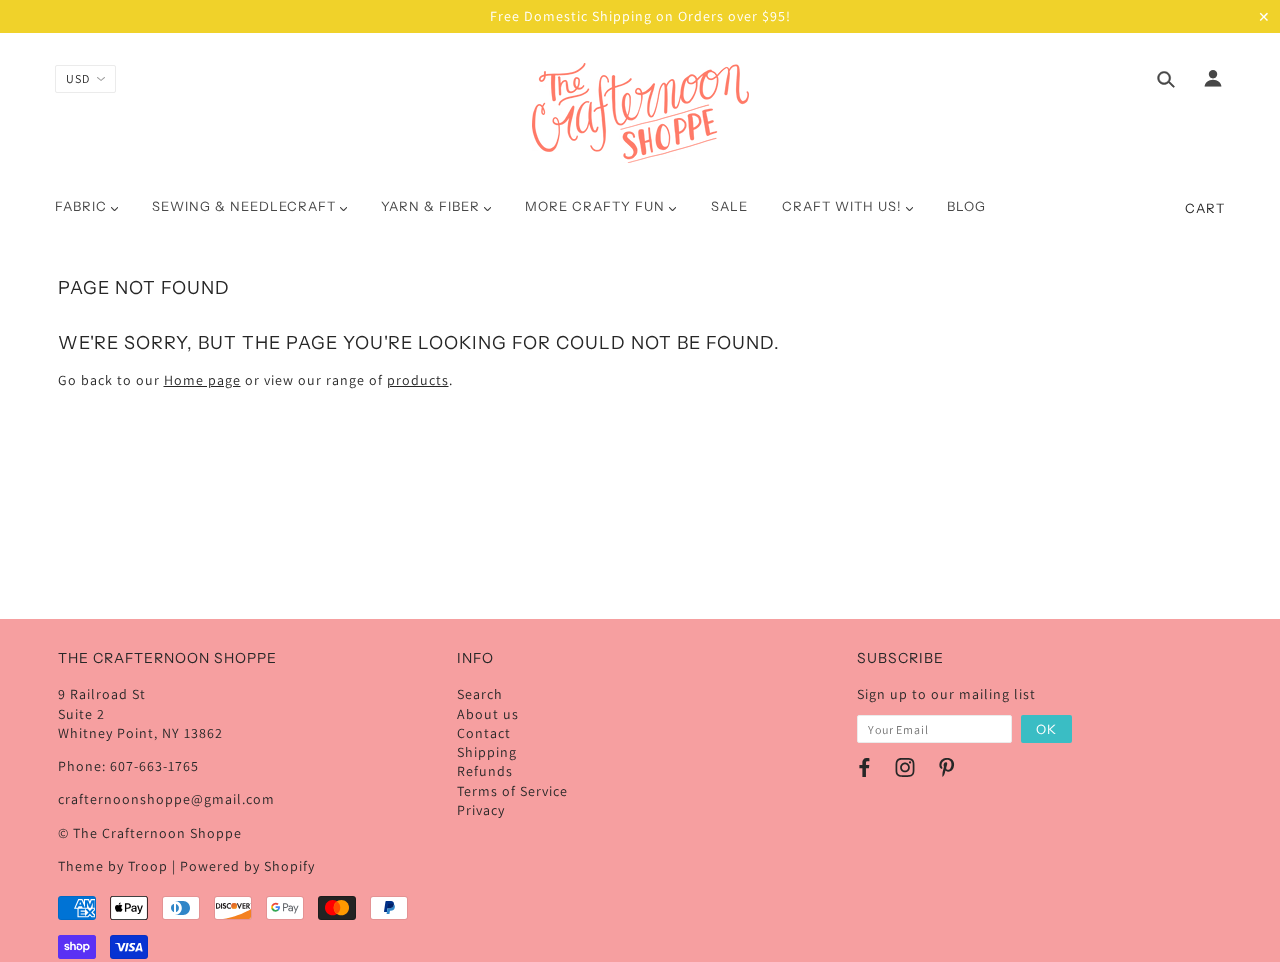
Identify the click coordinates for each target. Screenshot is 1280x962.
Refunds (485, 771)
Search (480, 694)
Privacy (481, 810)
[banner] (640, 113)
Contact (484, 733)
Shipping (487, 752)
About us (488, 714)
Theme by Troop (113, 866)
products (418, 380)
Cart (1205, 208)
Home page (202, 380)
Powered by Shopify (247, 866)
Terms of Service (512, 791)
